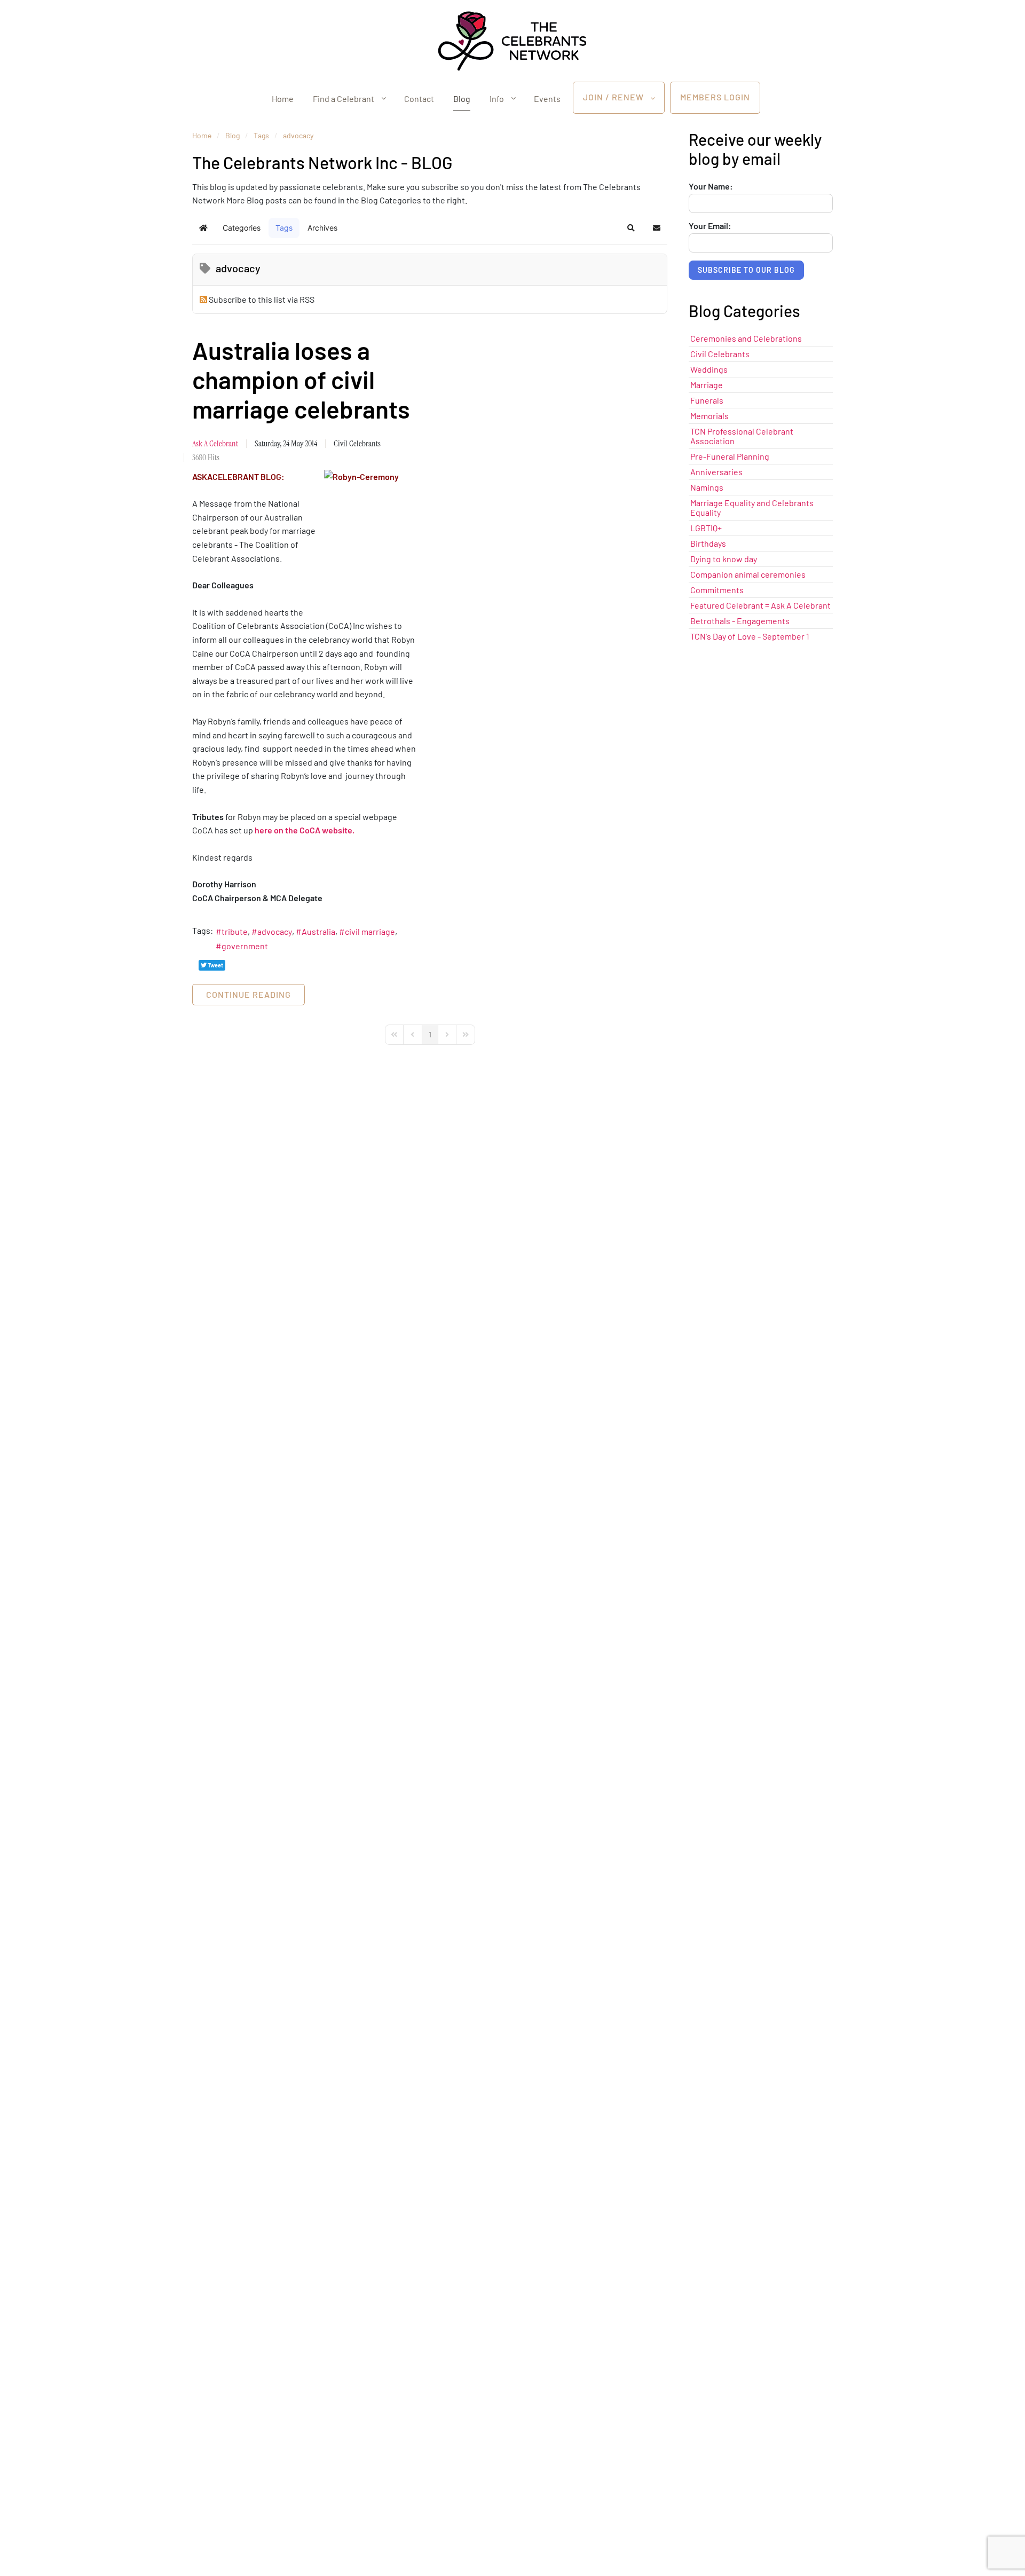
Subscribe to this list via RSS (262, 299)
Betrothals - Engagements (740, 621)
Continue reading (249, 994)
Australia (318, 931)
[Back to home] (512, 41)
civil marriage (370, 931)
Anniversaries (716, 472)
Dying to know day (724, 559)
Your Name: (711, 186)
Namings (707, 487)
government (245, 946)
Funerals (707, 400)
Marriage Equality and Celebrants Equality (752, 507)
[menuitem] (283, 98)
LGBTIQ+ (706, 528)
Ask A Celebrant (215, 443)
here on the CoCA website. (305, 830)
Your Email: (710, 226)
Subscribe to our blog (746, 270)
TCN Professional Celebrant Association (742, 436)
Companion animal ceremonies (748, 574)
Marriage (707, 385)
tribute (235, 931)
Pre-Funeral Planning (730, 456)
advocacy (275, 931)
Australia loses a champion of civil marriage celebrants (301, 379)
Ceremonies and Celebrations (746, 338)
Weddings (709, 369)
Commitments (717, 590)
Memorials (709, 416)
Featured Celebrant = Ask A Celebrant (760, 605)
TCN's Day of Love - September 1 (750, 636)
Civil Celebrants (357, 443)
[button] (631, 228)
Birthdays (708, 543)
